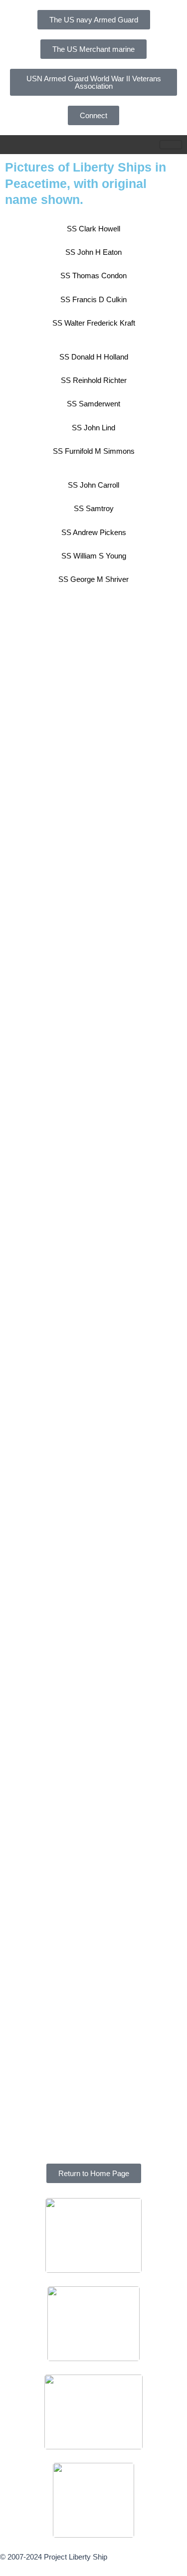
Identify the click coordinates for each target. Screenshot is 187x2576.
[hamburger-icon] (171, 145)
